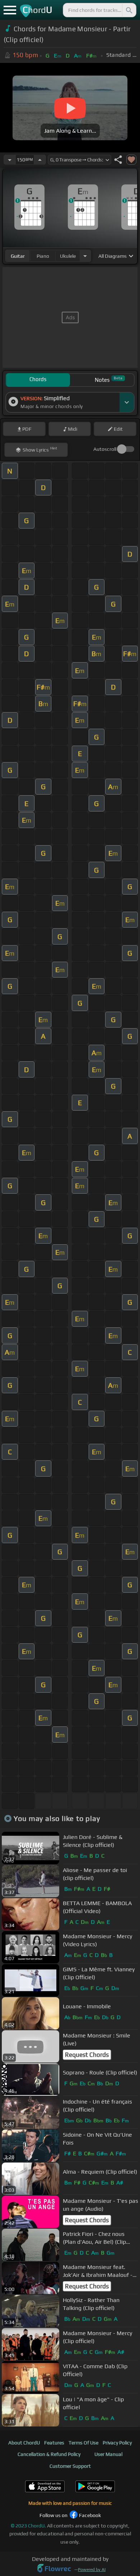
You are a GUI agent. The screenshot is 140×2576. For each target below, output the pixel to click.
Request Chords (87, 2055)
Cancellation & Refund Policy (49, 2454)
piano (43, 256)
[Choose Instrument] (85, 256)
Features (54, 2443)
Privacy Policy (117, 2443)
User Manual (108, 2454)
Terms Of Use (83, 2443)
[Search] (129, 10)
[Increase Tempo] (40, 160)
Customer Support (70, 2466)
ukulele (68, 256)
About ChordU (24, 2443)
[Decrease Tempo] (10, 160)
